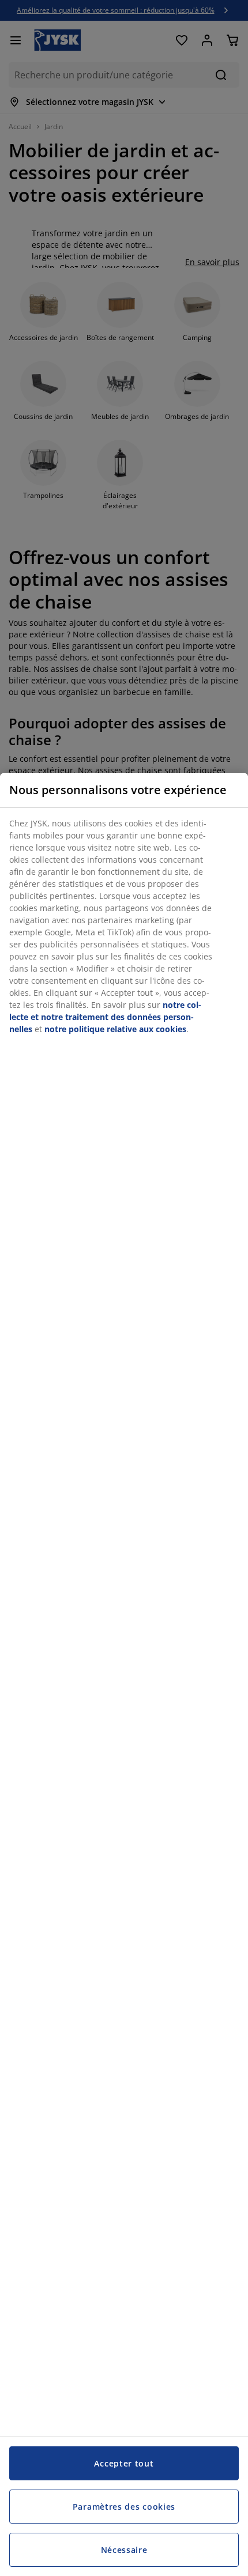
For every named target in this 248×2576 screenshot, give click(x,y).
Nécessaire (124, 2550)
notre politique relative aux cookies (115, 1029)
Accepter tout (124, 2463)
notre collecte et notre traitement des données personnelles (105, 1017)
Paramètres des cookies (124, 2507)
